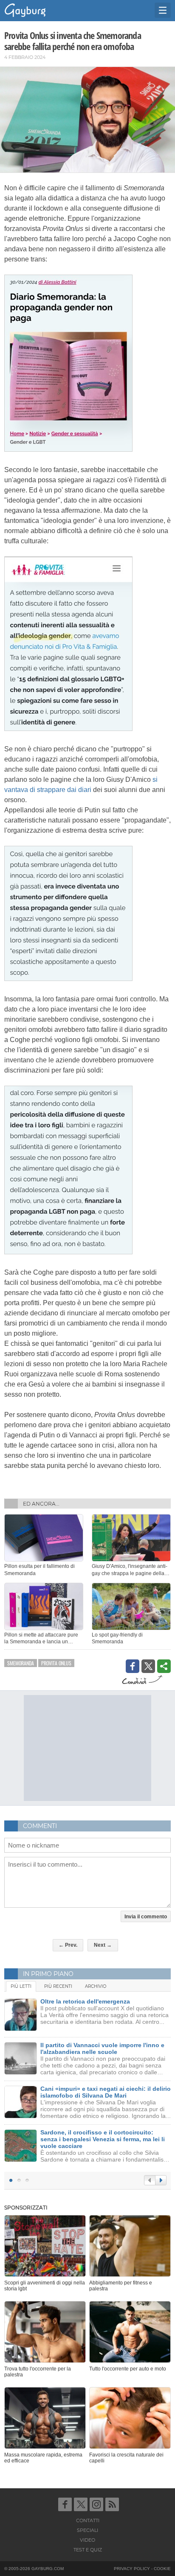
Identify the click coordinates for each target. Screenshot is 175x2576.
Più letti (21, 1986)
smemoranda (21, 1663)
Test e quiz (88, 2550)
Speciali (87, 2530)
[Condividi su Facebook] (133, 1666)
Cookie (162, 2569)
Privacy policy (132, 2569)
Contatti (88, 2520)
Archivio (96, 1986)
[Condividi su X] (148, 1666)
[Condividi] (164, 1666)
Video (87, 2540)
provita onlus (56, 1663)
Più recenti (58, 1986)
